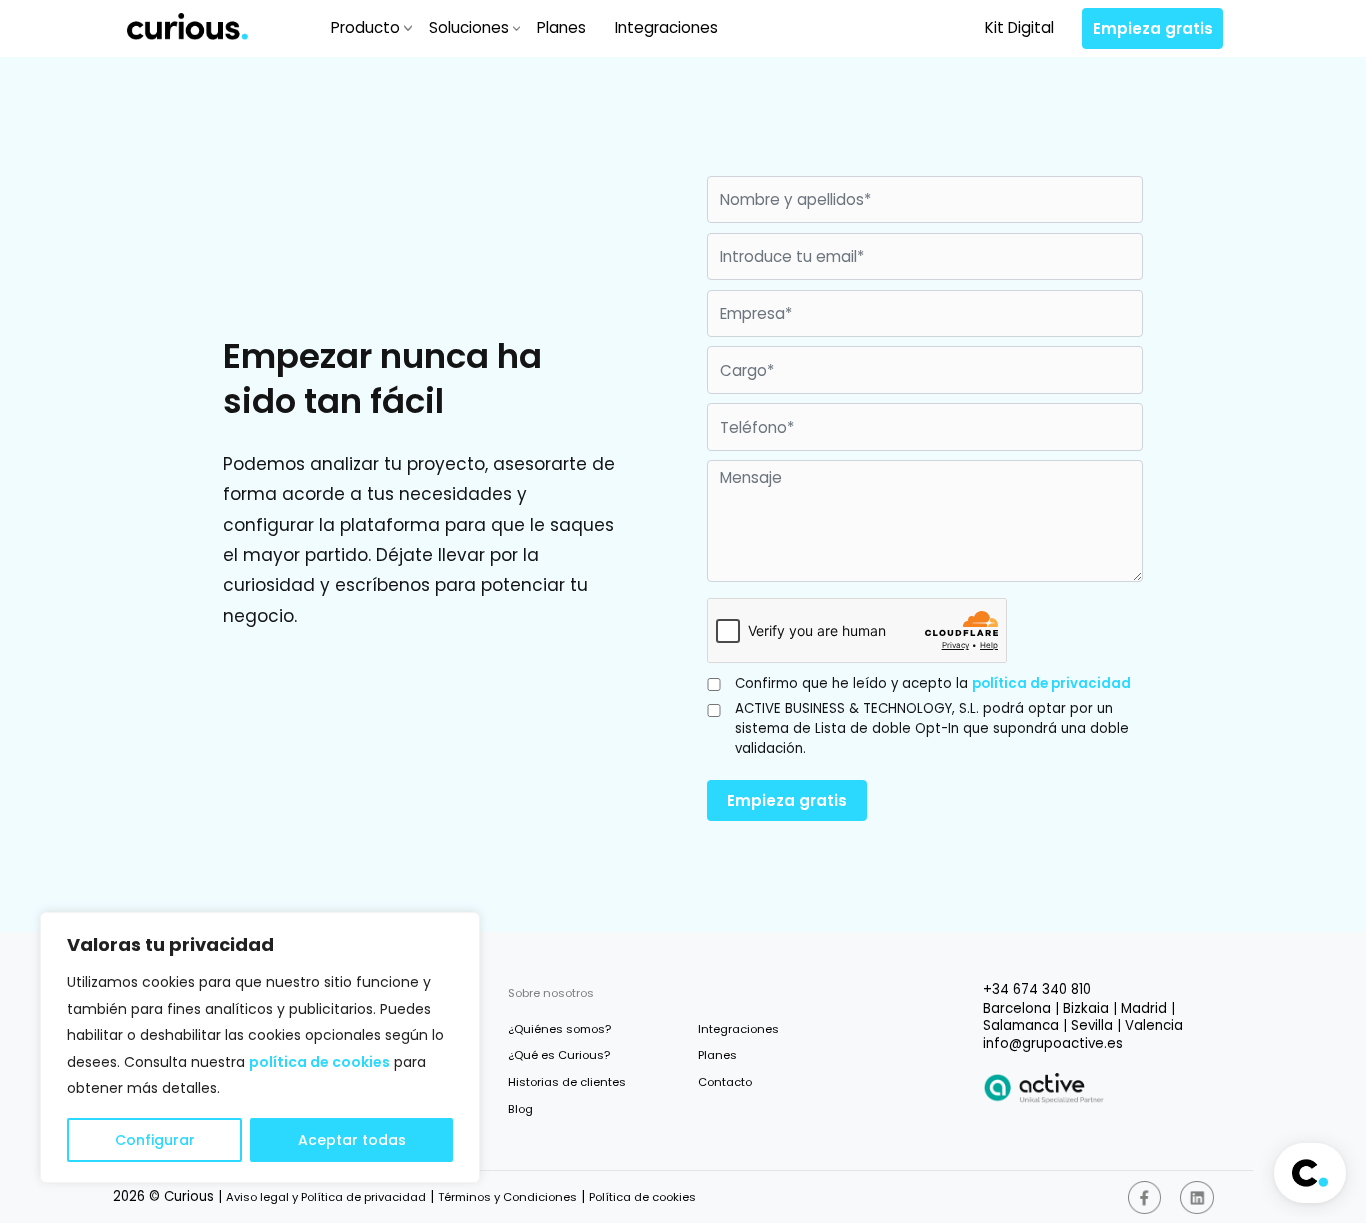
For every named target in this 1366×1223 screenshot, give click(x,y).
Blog (520, 1109)
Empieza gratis (1153, 28)
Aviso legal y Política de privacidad (326, 1197)
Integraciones (666, 27)
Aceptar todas (352, 1140)
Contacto (725, 1082)
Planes (561, 27)
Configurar (155, 1140)
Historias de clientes (567, 1082)
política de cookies (319, 1062)
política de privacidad (1051, 683)
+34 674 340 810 (1037, 989)
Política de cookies (642, 1197)
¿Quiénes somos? (559, 1029)
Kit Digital (1019, 27)
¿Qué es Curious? (559, 1055)
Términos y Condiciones (507, 1197)
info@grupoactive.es (1053, 1043)
